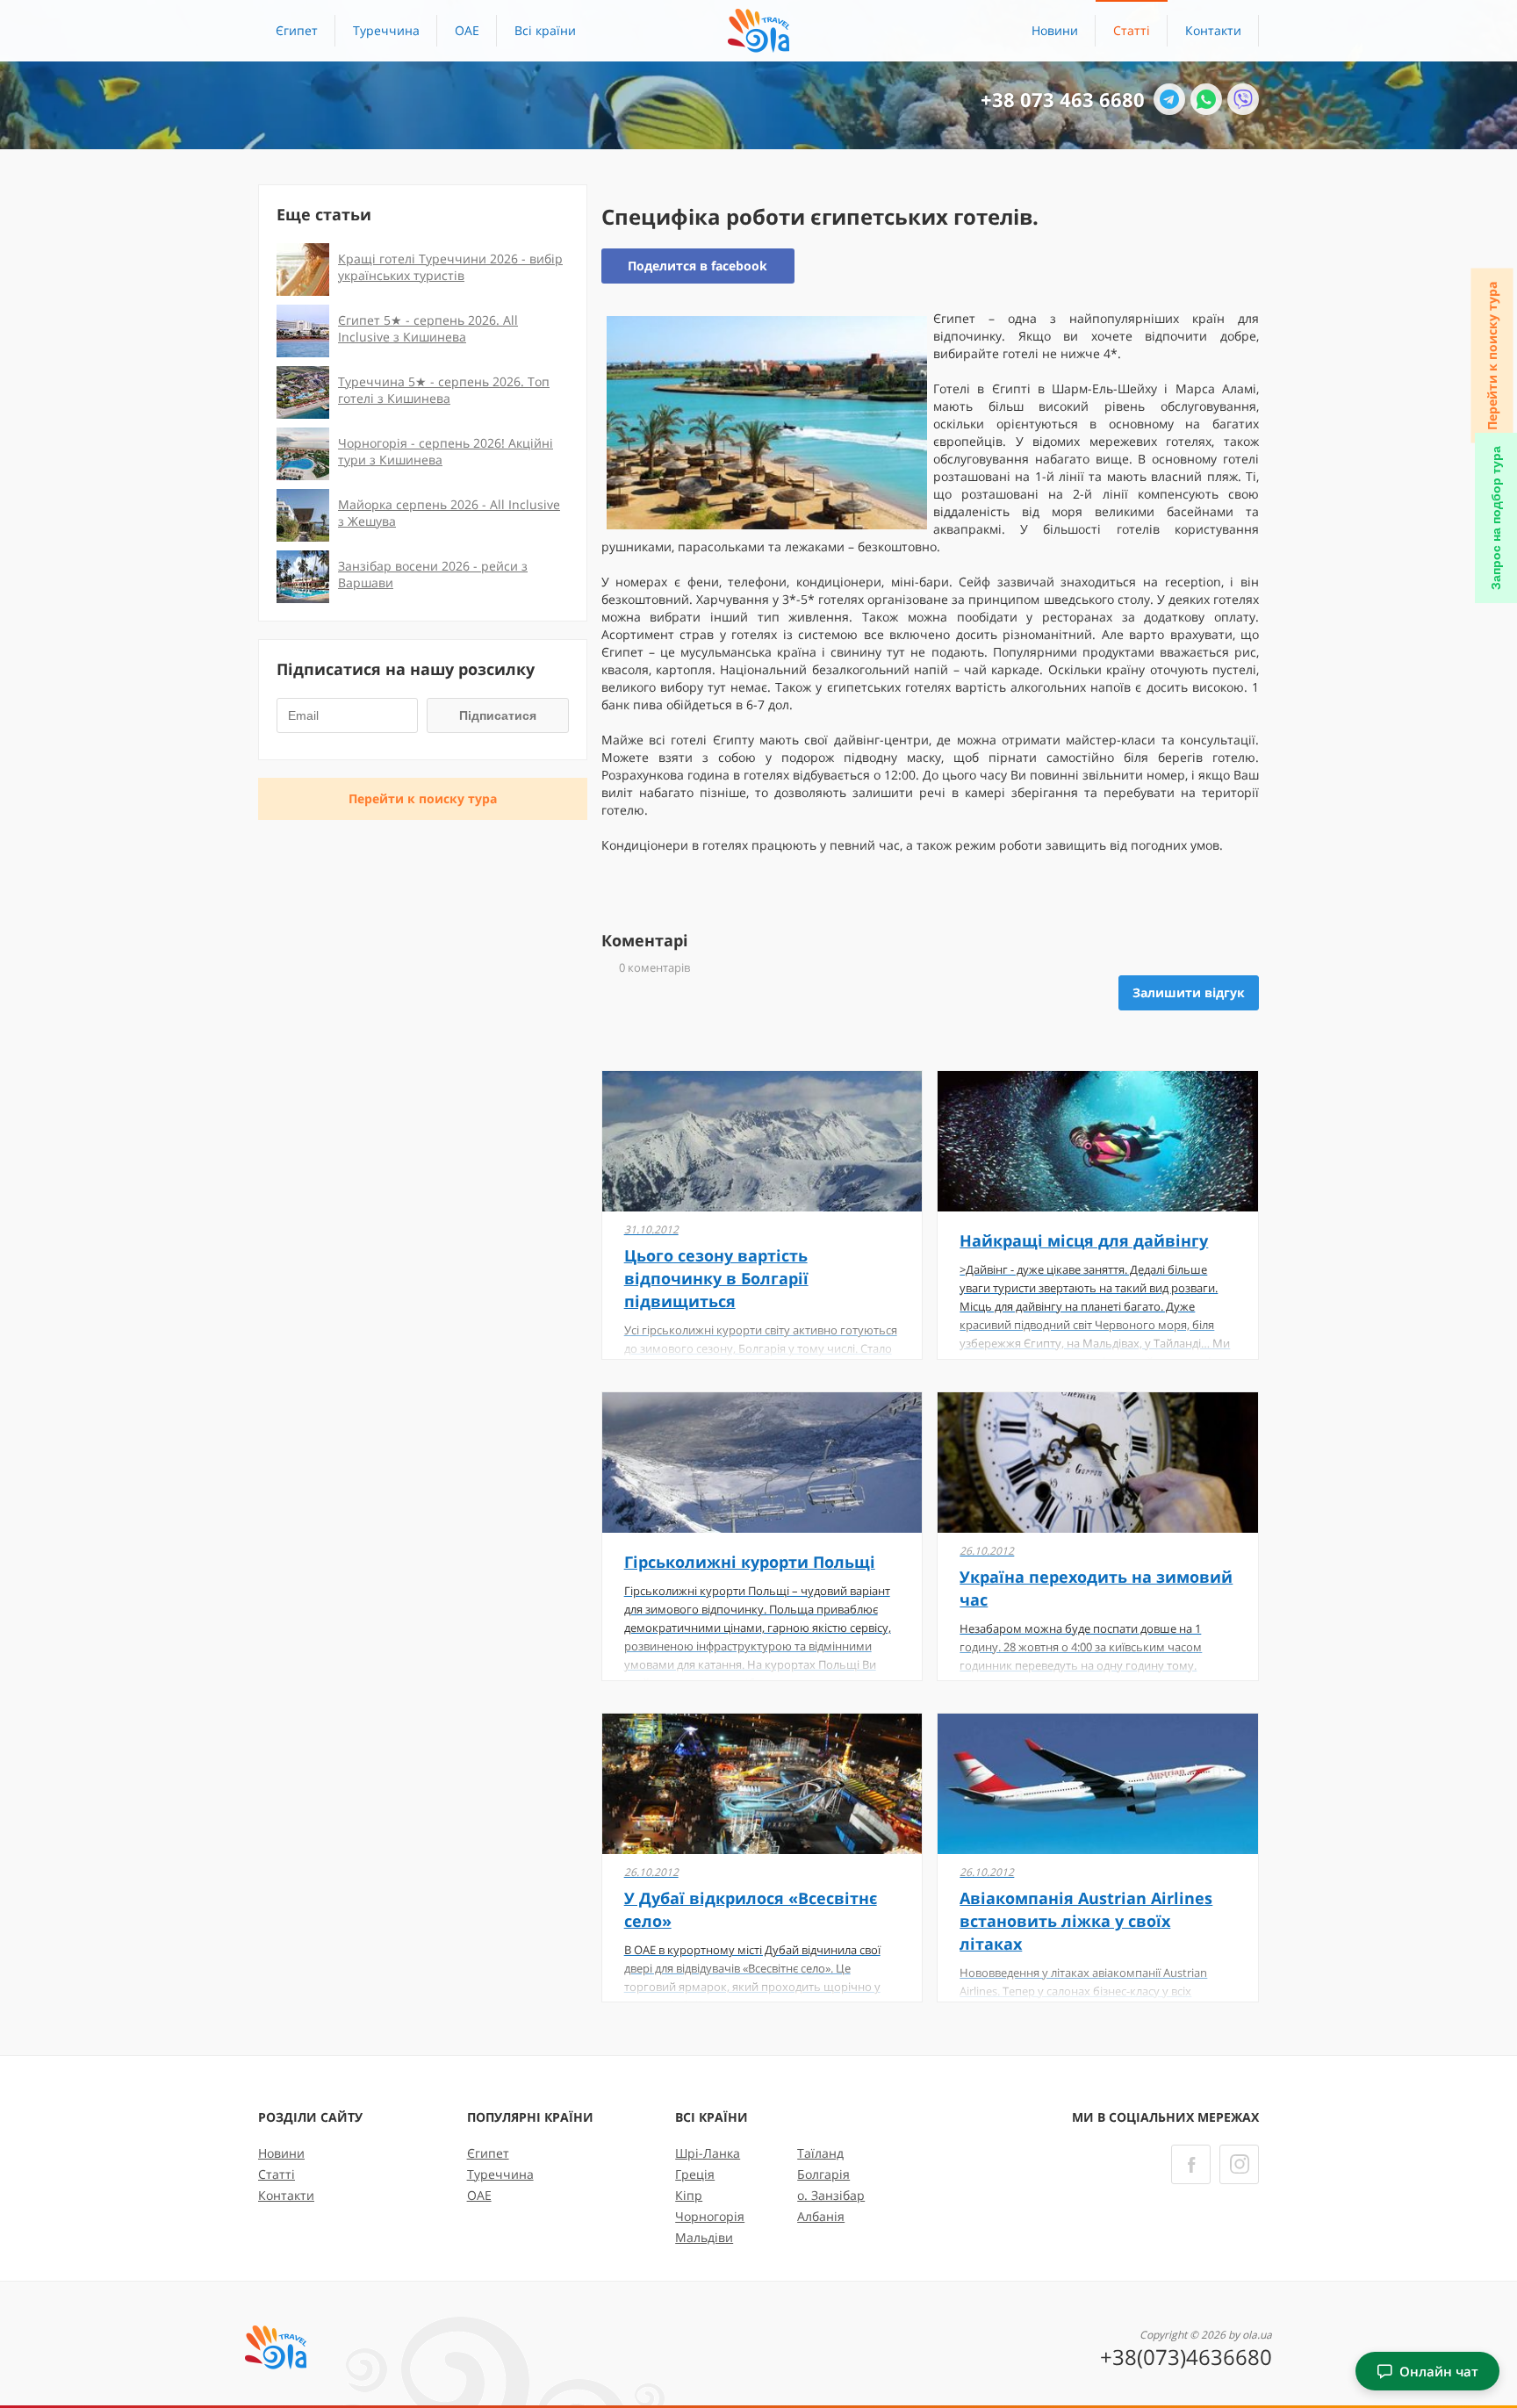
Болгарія (823, 2174)
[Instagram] (1239, 2164)
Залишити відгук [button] (1189, 992)
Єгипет (297, 30)
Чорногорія (710, 2216)
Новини (1055, 30)
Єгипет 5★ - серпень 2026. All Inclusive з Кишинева (428, 328)
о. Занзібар (831, 2195)
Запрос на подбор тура (1496, 518)
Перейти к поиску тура (1492, 356)
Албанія (821, 2216)
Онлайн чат (1439, 2371)
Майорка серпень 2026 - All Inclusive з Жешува (449, 513)
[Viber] (1243, 99)
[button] (545, 31)
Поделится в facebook (697, 266)
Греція (695, 2174)
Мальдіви (704, 2237)
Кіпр (689, 2195)
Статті (1132, 30)
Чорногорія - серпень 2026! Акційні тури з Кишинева (446, 451)
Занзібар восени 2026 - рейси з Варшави (433, 574)
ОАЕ (467, 30)
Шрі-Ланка (708, 2153)
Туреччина (386, 30)
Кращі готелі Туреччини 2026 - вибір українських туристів (450, 267)
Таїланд (820, 2153)
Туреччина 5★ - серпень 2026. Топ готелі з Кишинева (444, 390)
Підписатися (498, 715)
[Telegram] (1169, 99)
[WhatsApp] (1206, 99)
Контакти (1213, 30)
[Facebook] (1191, 2164)
